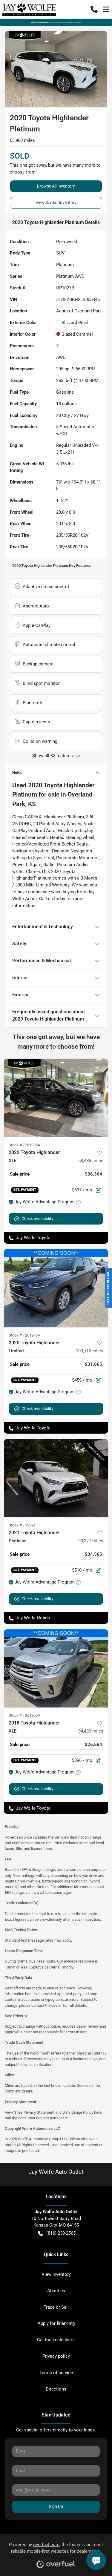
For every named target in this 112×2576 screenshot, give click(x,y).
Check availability (37, 1219)
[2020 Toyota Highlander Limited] (56, 1288)
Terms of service (56, 2373)
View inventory (56, 2274)
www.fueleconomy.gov (52, 1893)
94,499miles (91, 1731)
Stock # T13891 (22, 1525)
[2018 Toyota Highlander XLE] (56, 1668)
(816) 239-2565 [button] (61, 2233)
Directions (56, 2389)
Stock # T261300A (24, 1715)
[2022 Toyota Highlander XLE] (56, 1098)
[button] (94, 9)
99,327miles (91, 1541)
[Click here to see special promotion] (56, 22)
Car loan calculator (56, 2340)
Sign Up (56, 2506)
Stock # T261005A (24, 1145)
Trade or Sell (56, 2307)
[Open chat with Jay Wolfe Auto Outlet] (96, 2560)
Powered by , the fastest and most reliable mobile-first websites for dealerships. (56, 2548)
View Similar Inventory (56, 202)
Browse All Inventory (56, 186)
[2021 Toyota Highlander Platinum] (56, 1478)
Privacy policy (56, 2356)
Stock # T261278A (24, 1335)
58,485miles (91, 1161)
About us (56, 2291)
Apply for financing (56, 2323)
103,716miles (90, 1351)
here (98, 2112)
